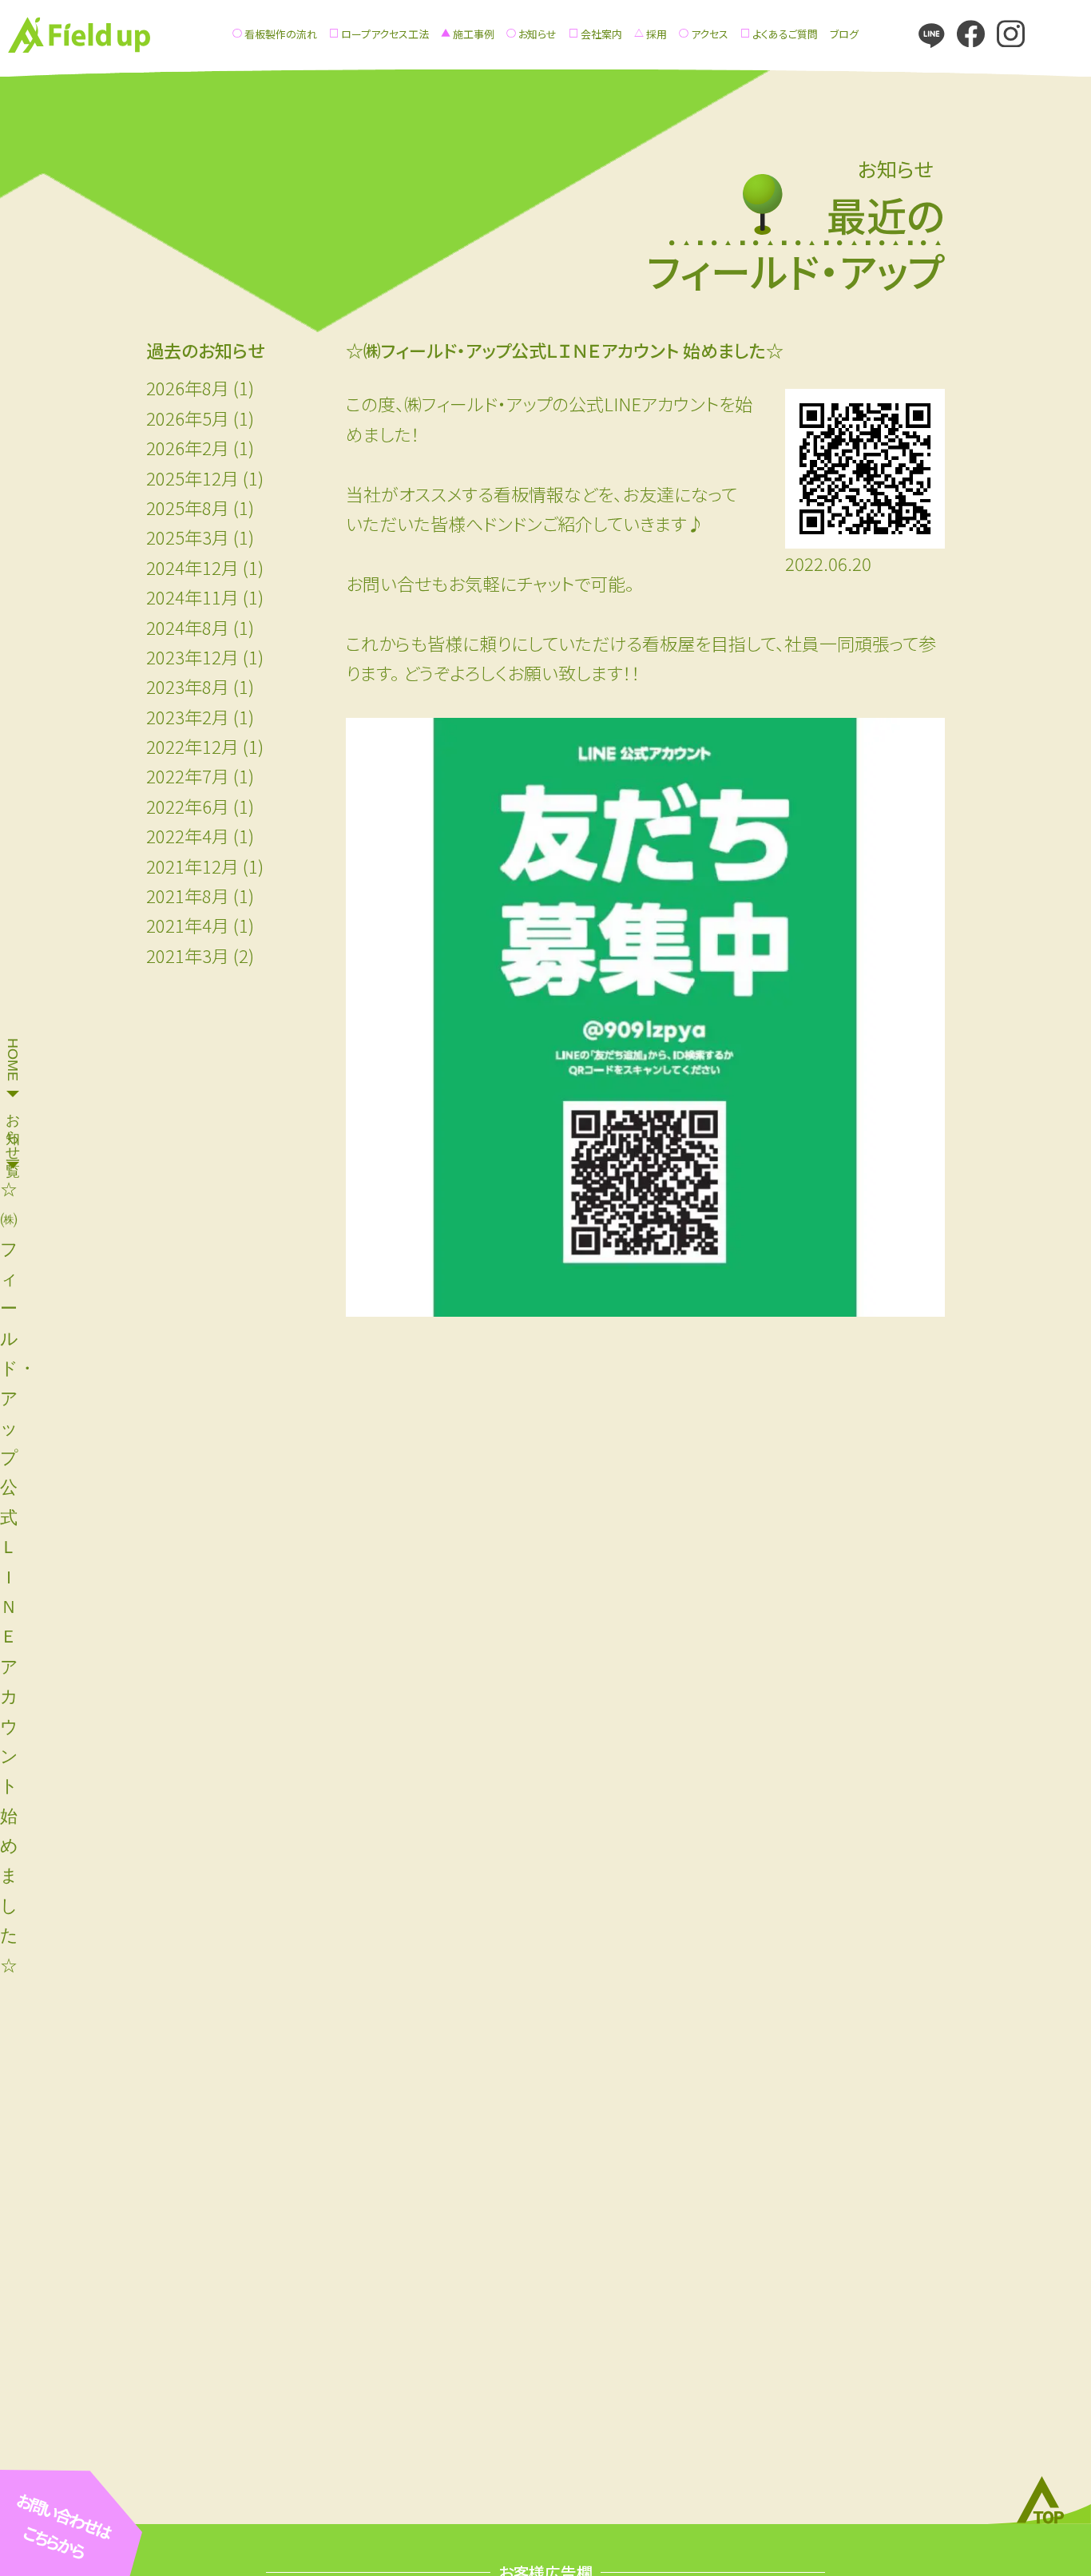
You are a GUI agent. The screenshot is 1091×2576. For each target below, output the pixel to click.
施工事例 (474, 34)
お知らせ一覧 (13, 1128)
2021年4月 (188, 925)
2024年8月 (188, 627)
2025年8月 (188, 507)
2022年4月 (188, 835)
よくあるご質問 (785, 34)
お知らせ (538, 34)
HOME (13, 1060)
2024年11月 (192, 596)
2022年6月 (188, 806)
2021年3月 (188, 955)
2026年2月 (188, 447)
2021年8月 (188, 895)
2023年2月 (188, 716)
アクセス (710, 34)
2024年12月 (192, 567)
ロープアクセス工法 (385, 34)
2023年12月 (192, 656)
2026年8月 (188, 387)
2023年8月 (188, 686)
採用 (657, 34)
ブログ (844, 34)
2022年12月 (192, 746)
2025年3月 (188, 537)
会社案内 (601, 34)
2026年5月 (188, 418)
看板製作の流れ (281, 34)
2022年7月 (188, 775)
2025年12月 (192, 478)
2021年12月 (192, 866)
